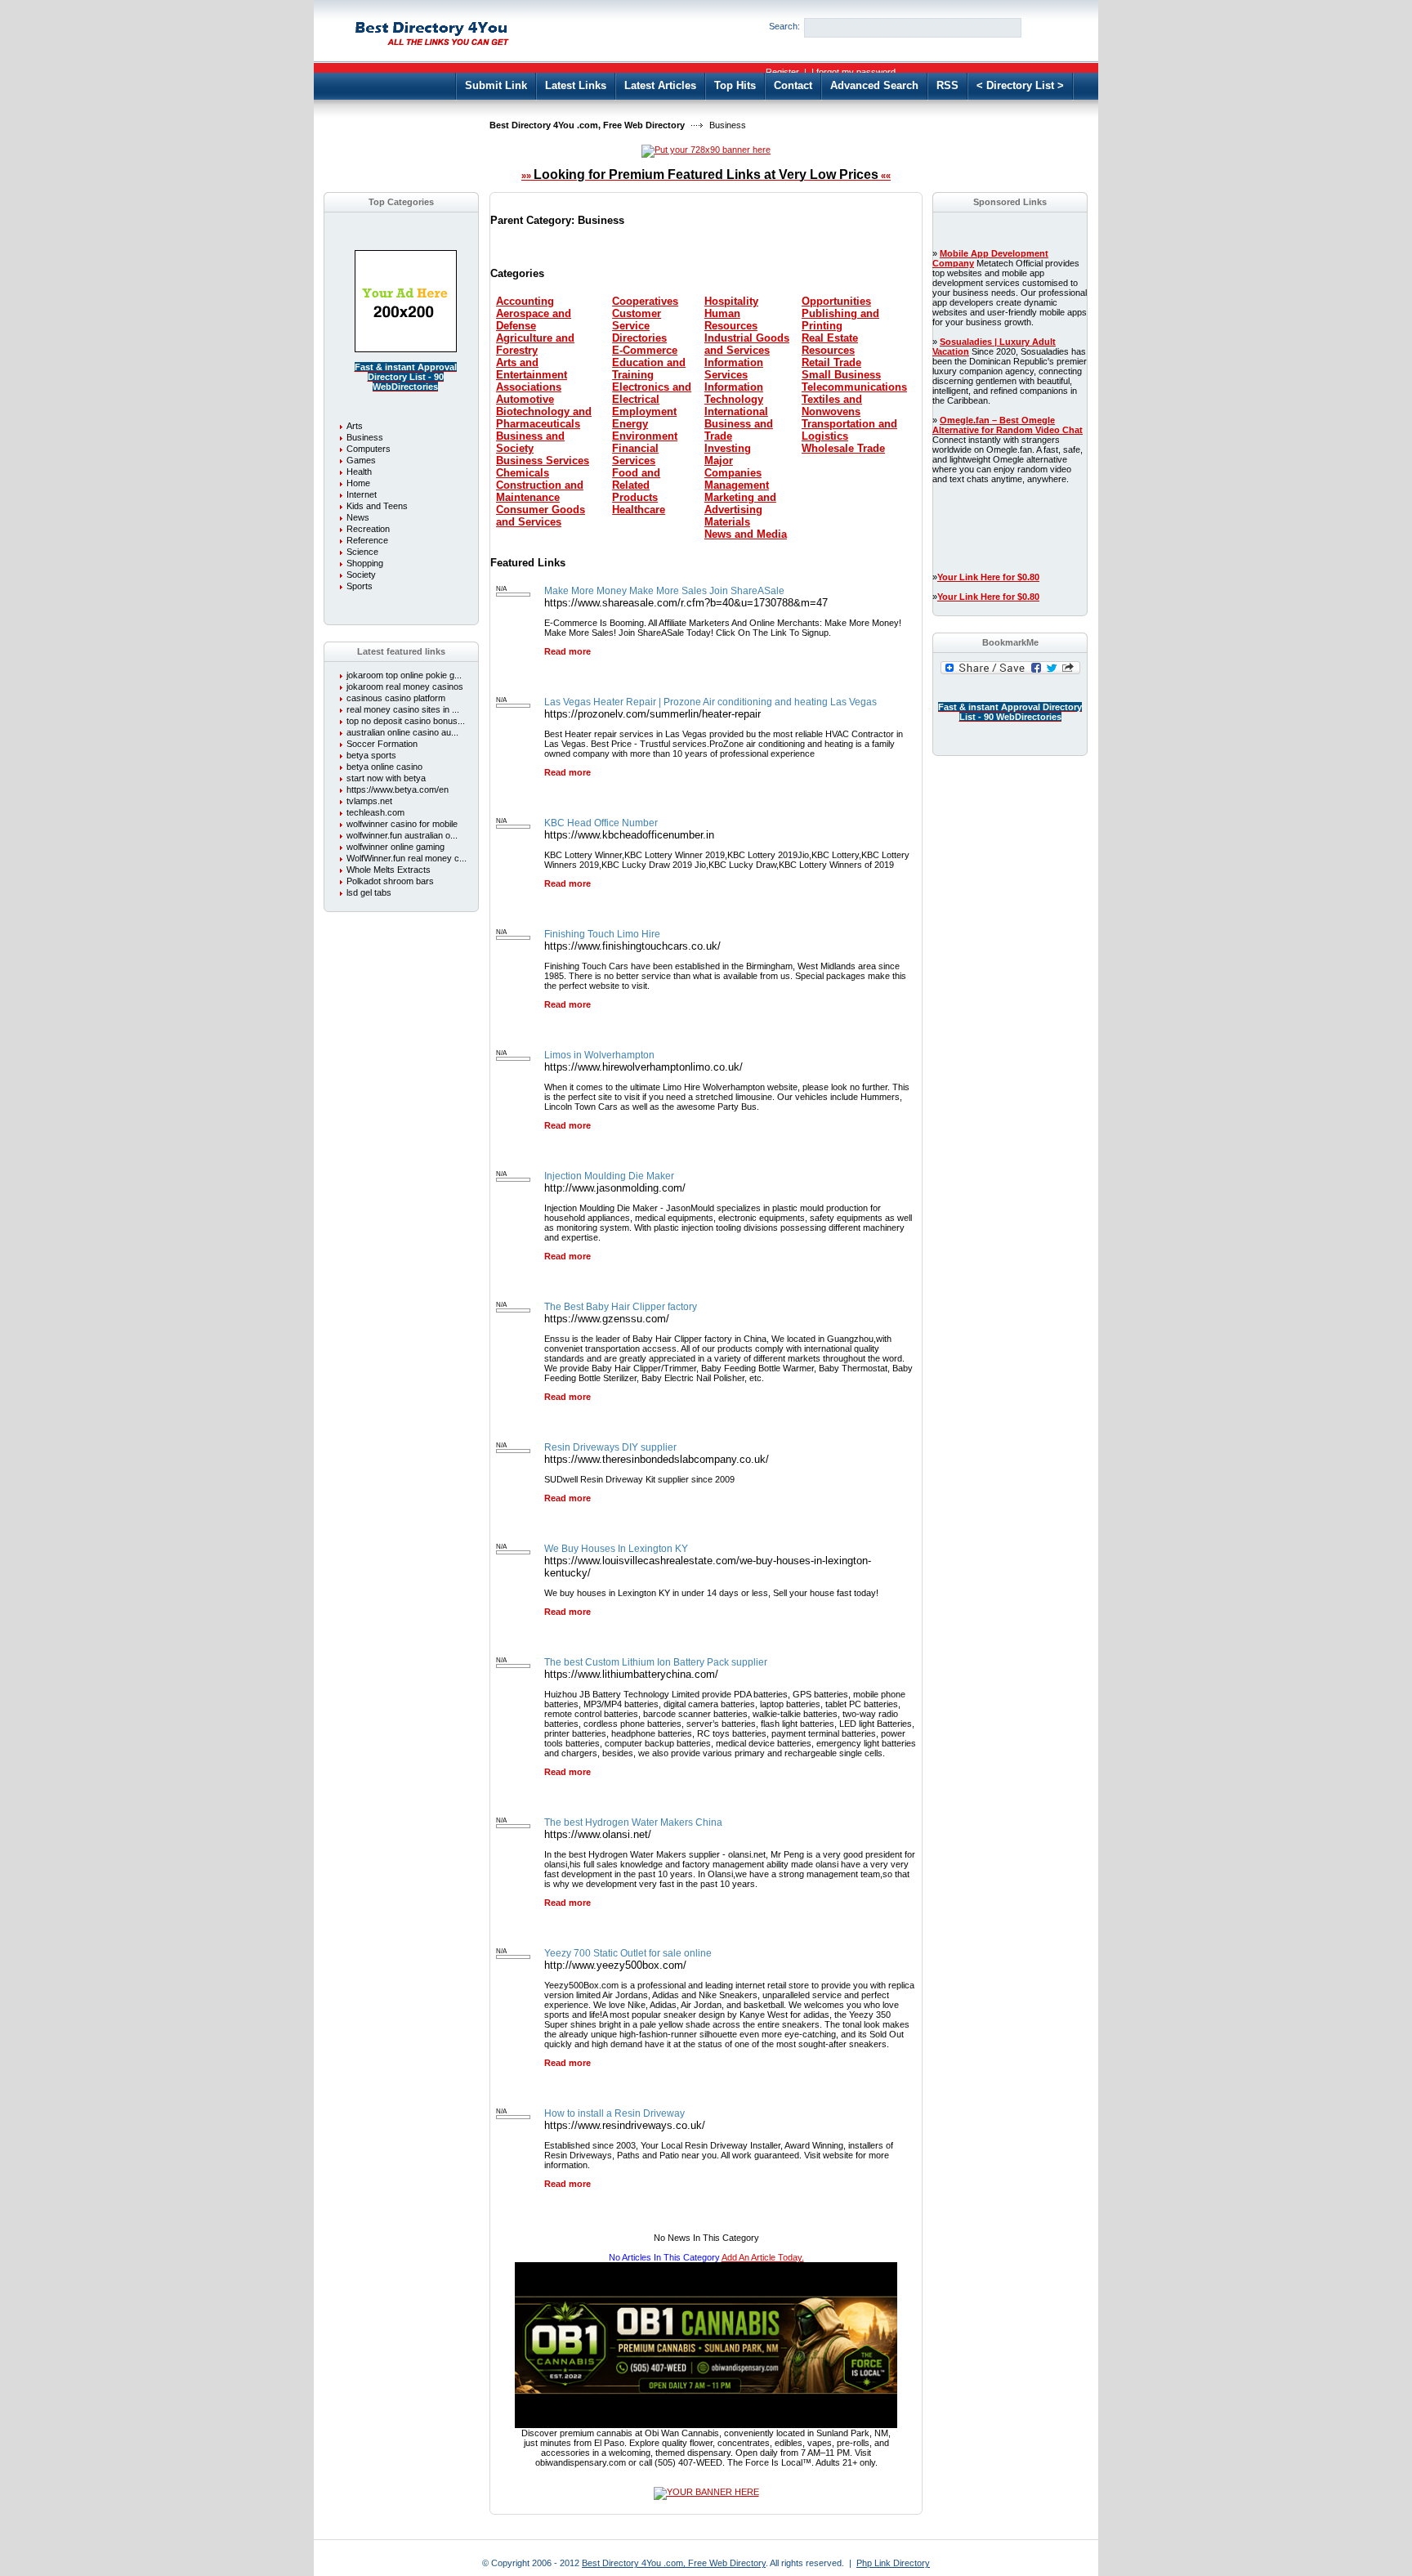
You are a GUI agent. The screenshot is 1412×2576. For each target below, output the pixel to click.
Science (362, 552)
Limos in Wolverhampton (599, 1055)
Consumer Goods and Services (541, 516)
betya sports (371, 755)
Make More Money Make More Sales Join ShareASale (664, 591)
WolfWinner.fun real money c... (407, 858)
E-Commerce (645, 350)
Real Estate (830, 338)
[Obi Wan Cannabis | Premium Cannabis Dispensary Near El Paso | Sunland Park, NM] (706, 2425)
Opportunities (836, 301)
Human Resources (731, 320)
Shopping (365, 563)
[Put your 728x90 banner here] (706, 150)
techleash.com (375, 812)
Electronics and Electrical (652, 393)
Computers (369, 449)
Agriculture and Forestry (535, 344)
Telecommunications (854, 387)
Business (365, 437)
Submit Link (496, 85)
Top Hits (735, 85)
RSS (947, 85)
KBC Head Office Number (601, 823)
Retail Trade (831, 362)
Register (782, 72)
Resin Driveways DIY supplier (610, 1447)
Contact (793, 85)
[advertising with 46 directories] (406, 349)
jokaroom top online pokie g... (404, 675)
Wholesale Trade (843, 448)
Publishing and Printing (840, 320)
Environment (645, 436)
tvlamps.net (369, 801)
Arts (355, 426)
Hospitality (731, 301)
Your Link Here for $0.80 (988, 577)
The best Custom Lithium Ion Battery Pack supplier (656, 1662)
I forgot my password (853, 72)
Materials (727, 522)
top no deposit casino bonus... (406, 721)
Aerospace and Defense (534, 320)
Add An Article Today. (763, 2257)
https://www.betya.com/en (398, 789)
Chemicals (523, 473)
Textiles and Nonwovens (832, 405)
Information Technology (734, 393)
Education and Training (649, 369)
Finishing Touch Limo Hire (602, 934)
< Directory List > (1020, 85)
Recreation (368, 529)
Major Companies (733, 467)
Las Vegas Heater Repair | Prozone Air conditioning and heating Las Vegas (710, 702)
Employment (644, 411)
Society (361, 575)
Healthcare (639, 510)
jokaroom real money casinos (405, 686)
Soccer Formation (382, 744)
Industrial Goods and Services (747, 344)
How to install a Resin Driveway (614, 2113)
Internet (362, 494)
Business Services (543, 461)
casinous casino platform (396, 698)
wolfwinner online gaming (395, 847)
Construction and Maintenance (540, 491)
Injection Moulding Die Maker (609, 1176)
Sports (360, 586)
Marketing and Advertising (740, 503)
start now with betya (386, 778)
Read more (567, 651)
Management (737, 485)
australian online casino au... (402, 732)
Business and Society (530, 442)
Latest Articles (660, 85)
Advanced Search (874, 85)
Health (359, 472)
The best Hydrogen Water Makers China (633, 1822)
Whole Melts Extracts (389, 870)
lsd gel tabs (369, 892)
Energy (630, 424)
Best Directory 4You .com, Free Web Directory (587, 125)
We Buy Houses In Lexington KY (616, 1549)
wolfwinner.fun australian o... (402, 835)
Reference (367, 540)
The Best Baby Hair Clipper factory (621, 1307)
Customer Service (637, 320)
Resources (828, 350)
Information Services (734, 369)
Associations (529, 387)
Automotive (525, 399)
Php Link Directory (893, 2563)
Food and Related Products (636, 485)
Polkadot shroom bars (390, 881)
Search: (784, 26)
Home (358, 483)
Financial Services (635, 454)
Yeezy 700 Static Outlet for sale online (628, 1953)
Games (361, 460)
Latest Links (576, 85)
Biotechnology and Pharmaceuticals (544, 418)
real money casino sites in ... (403, 709)
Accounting (525, 301)
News (358, 517)
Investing (728, 448)
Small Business (841, 375)
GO (1048, 27)
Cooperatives (645, 301)
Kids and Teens (377, 506)
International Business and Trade (739, 424)
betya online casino (384, 767)
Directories (639, 338)
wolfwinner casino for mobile (402, 824)
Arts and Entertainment (532, 369)
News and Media (746, 534)
